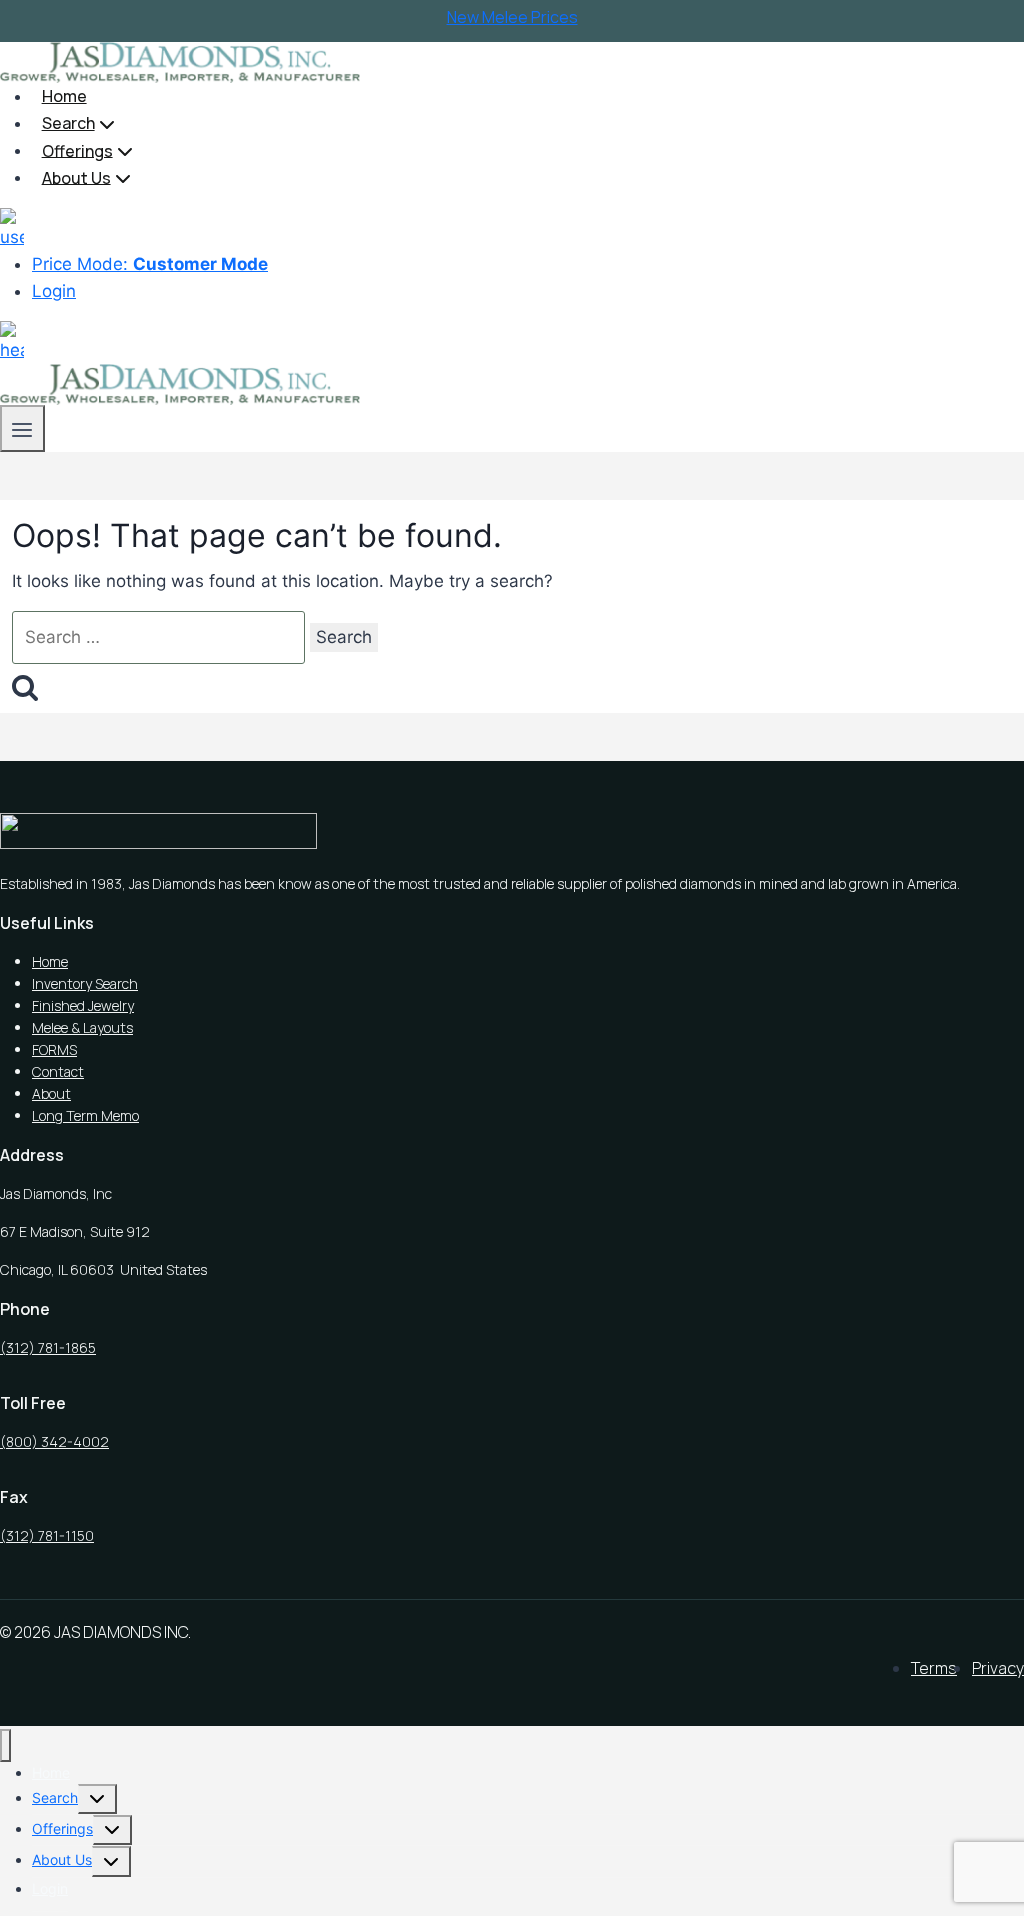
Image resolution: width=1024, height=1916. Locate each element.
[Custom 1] (12, 221)
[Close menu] (5, 1745)
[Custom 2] (12, 334)
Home (64, 96)
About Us (62, 1859)
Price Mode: (150, 264)
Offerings (62, 1828)
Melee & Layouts (82, 1027)
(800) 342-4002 (54, 1441)
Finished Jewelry (83, 1005)
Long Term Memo (85, 1115)
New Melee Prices (512, 17)
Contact (58, 1071)
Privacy (998, 1668)
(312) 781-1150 (47, 1535)
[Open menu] (22, 428)
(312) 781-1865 (48, 1347)
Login (54, 291)
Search (55, 1797)
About (51, 1093)
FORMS (54, 1049)
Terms (934, 1668)
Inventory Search (85, 983)
